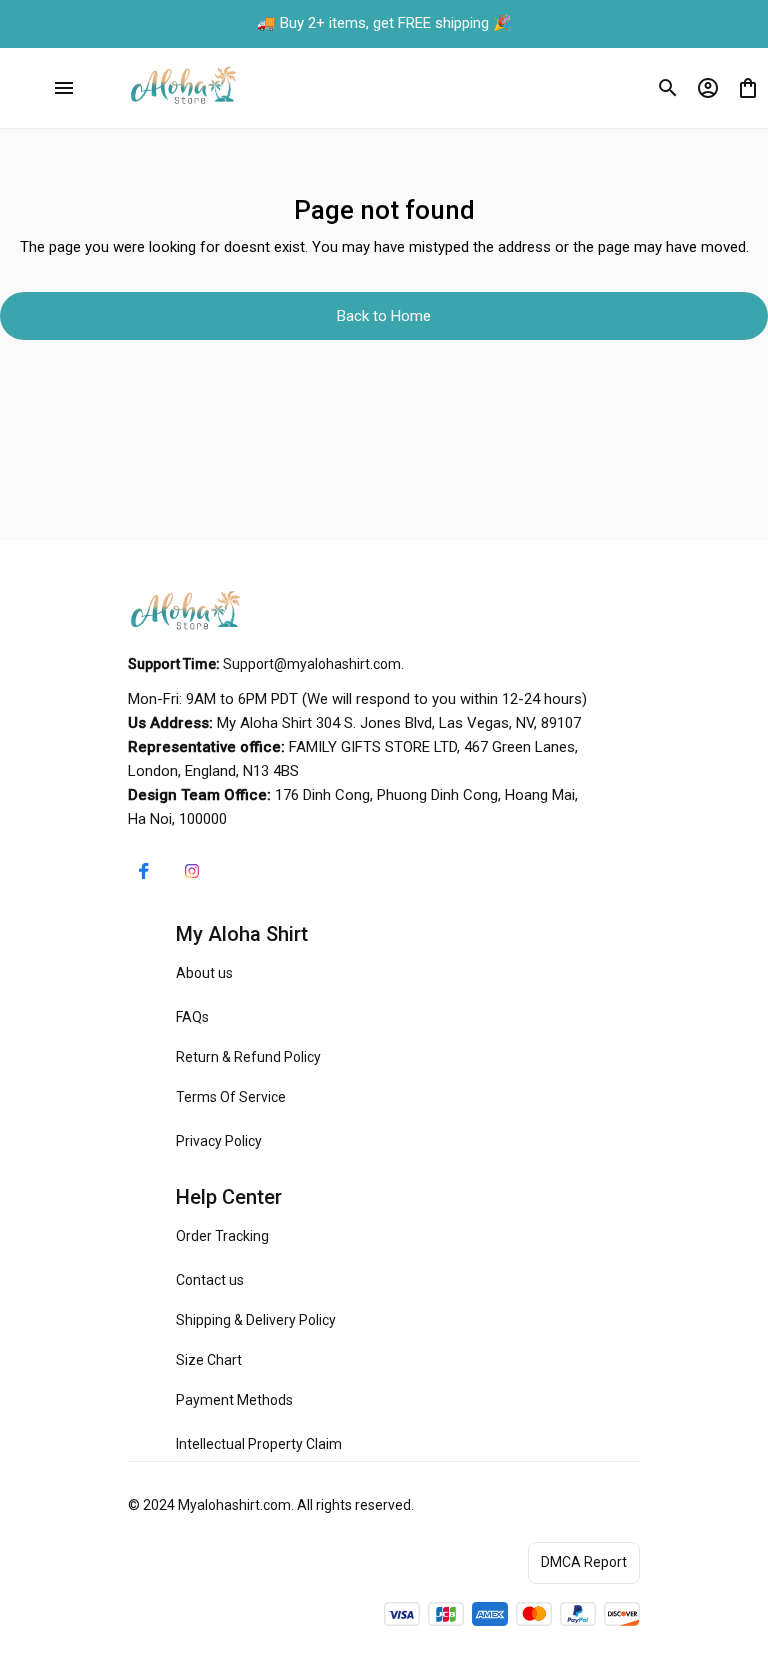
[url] (312, 665)
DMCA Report (584, 1562)
